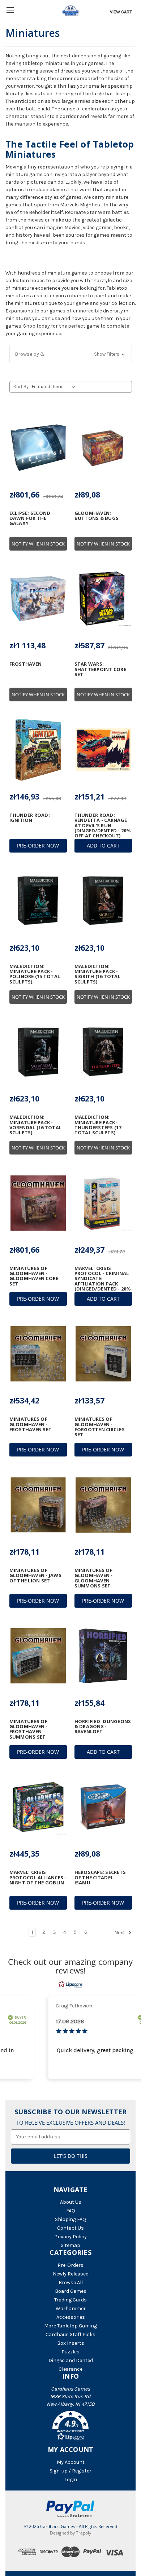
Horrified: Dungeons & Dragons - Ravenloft (103, 1727)
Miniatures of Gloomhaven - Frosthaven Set (31, 1424)
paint (100, 296)
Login (71, 2479)
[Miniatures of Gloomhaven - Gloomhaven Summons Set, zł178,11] (103, 1505)
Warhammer (71, 2308)
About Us (71, 2202)
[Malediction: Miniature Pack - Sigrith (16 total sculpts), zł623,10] (103, 901)
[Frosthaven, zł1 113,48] (38, 599)
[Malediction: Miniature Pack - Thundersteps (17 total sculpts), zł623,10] (103, 1052)
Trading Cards (70, 2300)
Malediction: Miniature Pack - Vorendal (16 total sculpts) (36, 1125)
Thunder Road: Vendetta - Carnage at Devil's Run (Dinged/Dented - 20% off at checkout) (103, 825)
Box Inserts (71, 2343)
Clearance (70, 2369)
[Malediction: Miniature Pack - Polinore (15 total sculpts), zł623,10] (38, 901)
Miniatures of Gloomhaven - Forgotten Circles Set (100, 1427)
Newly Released (71, 2274)
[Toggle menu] (10, 10)
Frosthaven (26, 664)
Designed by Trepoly (70, 2533)
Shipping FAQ (70, 2219)
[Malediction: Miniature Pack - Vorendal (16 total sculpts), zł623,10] (38, 1052)
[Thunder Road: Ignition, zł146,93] (38, 750)
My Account (71, 2462)
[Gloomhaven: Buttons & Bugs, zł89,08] (103, 448)
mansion (25, 124)
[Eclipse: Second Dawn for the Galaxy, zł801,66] (38, 448)
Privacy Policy (70, 2237)
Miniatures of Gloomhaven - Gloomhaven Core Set (34, 1276)
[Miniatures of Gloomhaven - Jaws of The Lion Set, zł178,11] (38, 1505)
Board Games (71, 2291)
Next (120, 1933)
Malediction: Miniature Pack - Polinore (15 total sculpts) (35, 974)
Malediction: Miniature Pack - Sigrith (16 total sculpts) (97, 974)
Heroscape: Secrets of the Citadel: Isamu (100, 1877)
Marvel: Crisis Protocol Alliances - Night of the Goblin (38, 1877)
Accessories (71, 2317)
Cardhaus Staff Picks (70, 2334)
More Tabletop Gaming (70, 2326)
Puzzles (70, 2352)
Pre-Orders (70, 2265)
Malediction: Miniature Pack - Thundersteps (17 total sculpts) (98, 1125)
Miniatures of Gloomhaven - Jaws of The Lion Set (35, 1575)
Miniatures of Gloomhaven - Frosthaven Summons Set (29, 1729)
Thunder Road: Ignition (30, 818)
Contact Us (70, 2228)
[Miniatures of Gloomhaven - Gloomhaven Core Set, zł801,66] (38, 1203)
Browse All (71, 2283)
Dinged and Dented (71, 2360)
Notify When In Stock (38, 544)
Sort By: (22, 387)
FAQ (71, 2211)
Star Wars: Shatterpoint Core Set (100, 669)
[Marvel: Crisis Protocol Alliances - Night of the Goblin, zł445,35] (38, 1807)
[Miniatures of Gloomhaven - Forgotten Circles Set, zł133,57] (103, 1354)
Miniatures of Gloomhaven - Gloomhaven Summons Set (94, 1578)
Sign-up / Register (70, 2471)
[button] (71, 354)
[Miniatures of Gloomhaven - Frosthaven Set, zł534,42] (38, 1354)
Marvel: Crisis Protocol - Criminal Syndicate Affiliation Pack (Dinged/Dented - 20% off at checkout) (103, 1281)
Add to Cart (103, 845)
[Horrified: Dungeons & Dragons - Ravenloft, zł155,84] (103, 1656)
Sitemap (70, 2245)
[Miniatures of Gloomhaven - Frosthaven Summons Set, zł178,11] (38, 1656)
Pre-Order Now (38, 845)
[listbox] (55, 387)
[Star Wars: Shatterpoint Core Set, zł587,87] (103, 599)
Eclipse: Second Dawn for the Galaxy (30, 518)
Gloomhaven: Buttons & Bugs (97, 516)
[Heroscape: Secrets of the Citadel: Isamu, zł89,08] (103, 1807)
